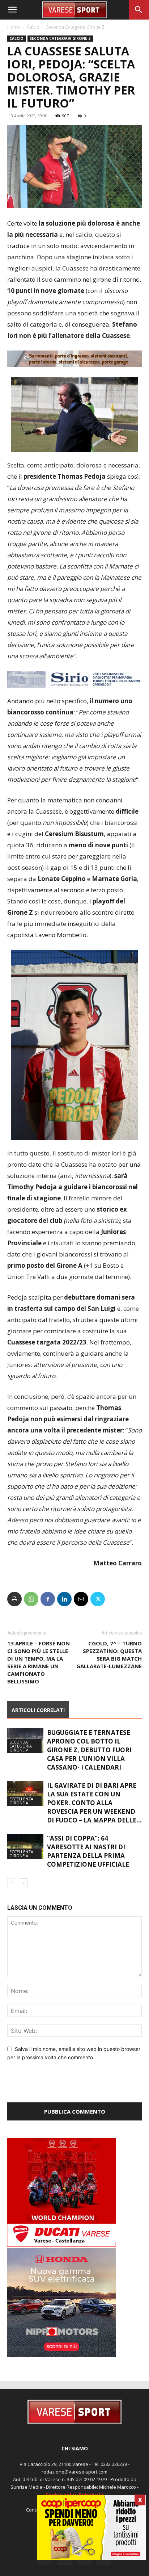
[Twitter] (98, 1616)
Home (14, 27)
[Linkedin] (64, 1616)
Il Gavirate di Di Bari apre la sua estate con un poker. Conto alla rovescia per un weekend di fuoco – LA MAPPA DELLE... (94, 1819)
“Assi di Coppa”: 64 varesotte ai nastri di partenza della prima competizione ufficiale (88, 1868)
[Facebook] (48, 1616)
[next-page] (23, 1899)
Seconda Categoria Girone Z (75, 27)
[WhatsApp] (31, 1616)
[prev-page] (12, 1899)
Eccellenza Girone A (21, 1817)
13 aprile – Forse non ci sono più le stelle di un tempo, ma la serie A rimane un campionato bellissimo (39, 1679)
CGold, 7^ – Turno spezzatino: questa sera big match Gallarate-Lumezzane (109, 1671)
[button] (12, 10)
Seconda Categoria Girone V (21, 1763)
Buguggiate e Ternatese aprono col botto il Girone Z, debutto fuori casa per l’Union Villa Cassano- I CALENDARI (89, 1767)
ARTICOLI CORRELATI (38, 1727)
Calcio (33, 27)
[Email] (81, 1616)
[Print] (14, 1616)
